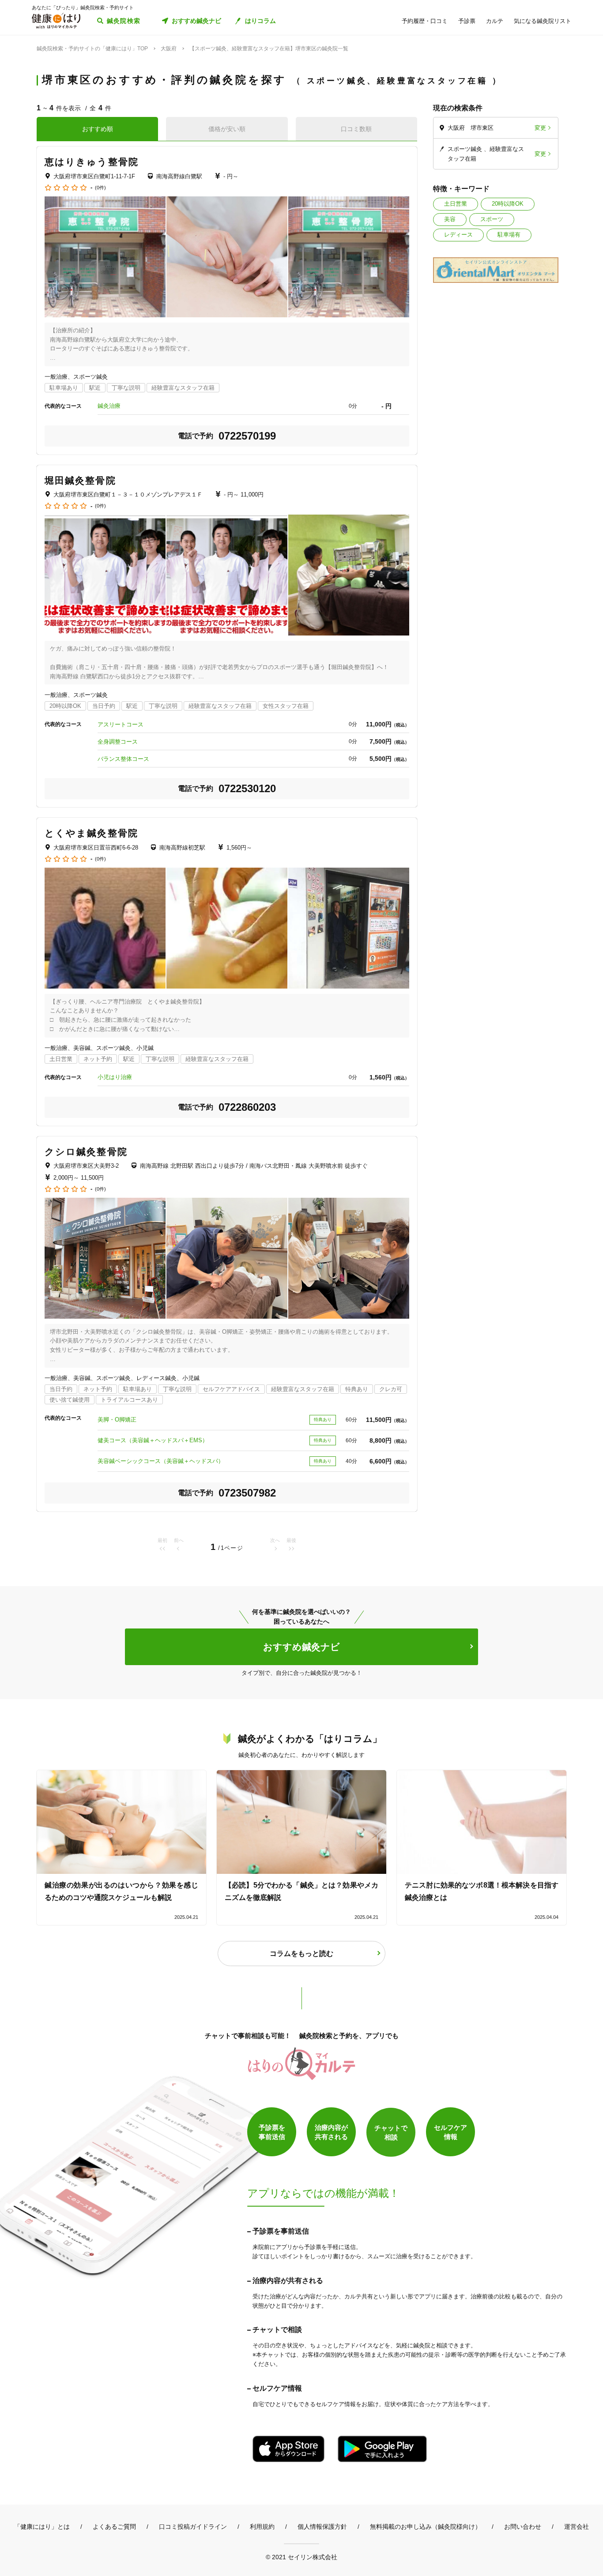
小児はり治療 (115, 1077)
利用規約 (262, 2527)
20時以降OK (508, 204)
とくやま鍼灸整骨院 (91, 833)
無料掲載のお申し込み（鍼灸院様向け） (426, 2527)
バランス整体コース (123, 759)
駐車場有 (509, 235)
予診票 (467, 21)
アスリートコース (121, 724)
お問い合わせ (523, 2527)
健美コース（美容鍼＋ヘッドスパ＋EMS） (153, 1440)
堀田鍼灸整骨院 (80, 480)
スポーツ (492, 219)
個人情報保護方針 (322, 2527)
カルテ (495, 21)
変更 (540, 128)
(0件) (100, 188)
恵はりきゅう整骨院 (92, 162)
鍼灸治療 (109, 406)
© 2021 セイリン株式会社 (301, 2557)
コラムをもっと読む (301, 1954)
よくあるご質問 (114, 2527)
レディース (458, 235)
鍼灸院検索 (124, 21)
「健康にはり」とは (42, 2527)
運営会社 (577, 2527)
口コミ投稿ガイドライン (193, 2527)
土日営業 (456, 204)
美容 (450, 219)
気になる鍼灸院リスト (543, 21)
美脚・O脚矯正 (117, 1420)
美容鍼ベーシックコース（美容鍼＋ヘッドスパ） (161, 1461)
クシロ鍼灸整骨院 (86, 1152)
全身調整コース (118, 742)
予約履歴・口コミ (425, 21)
